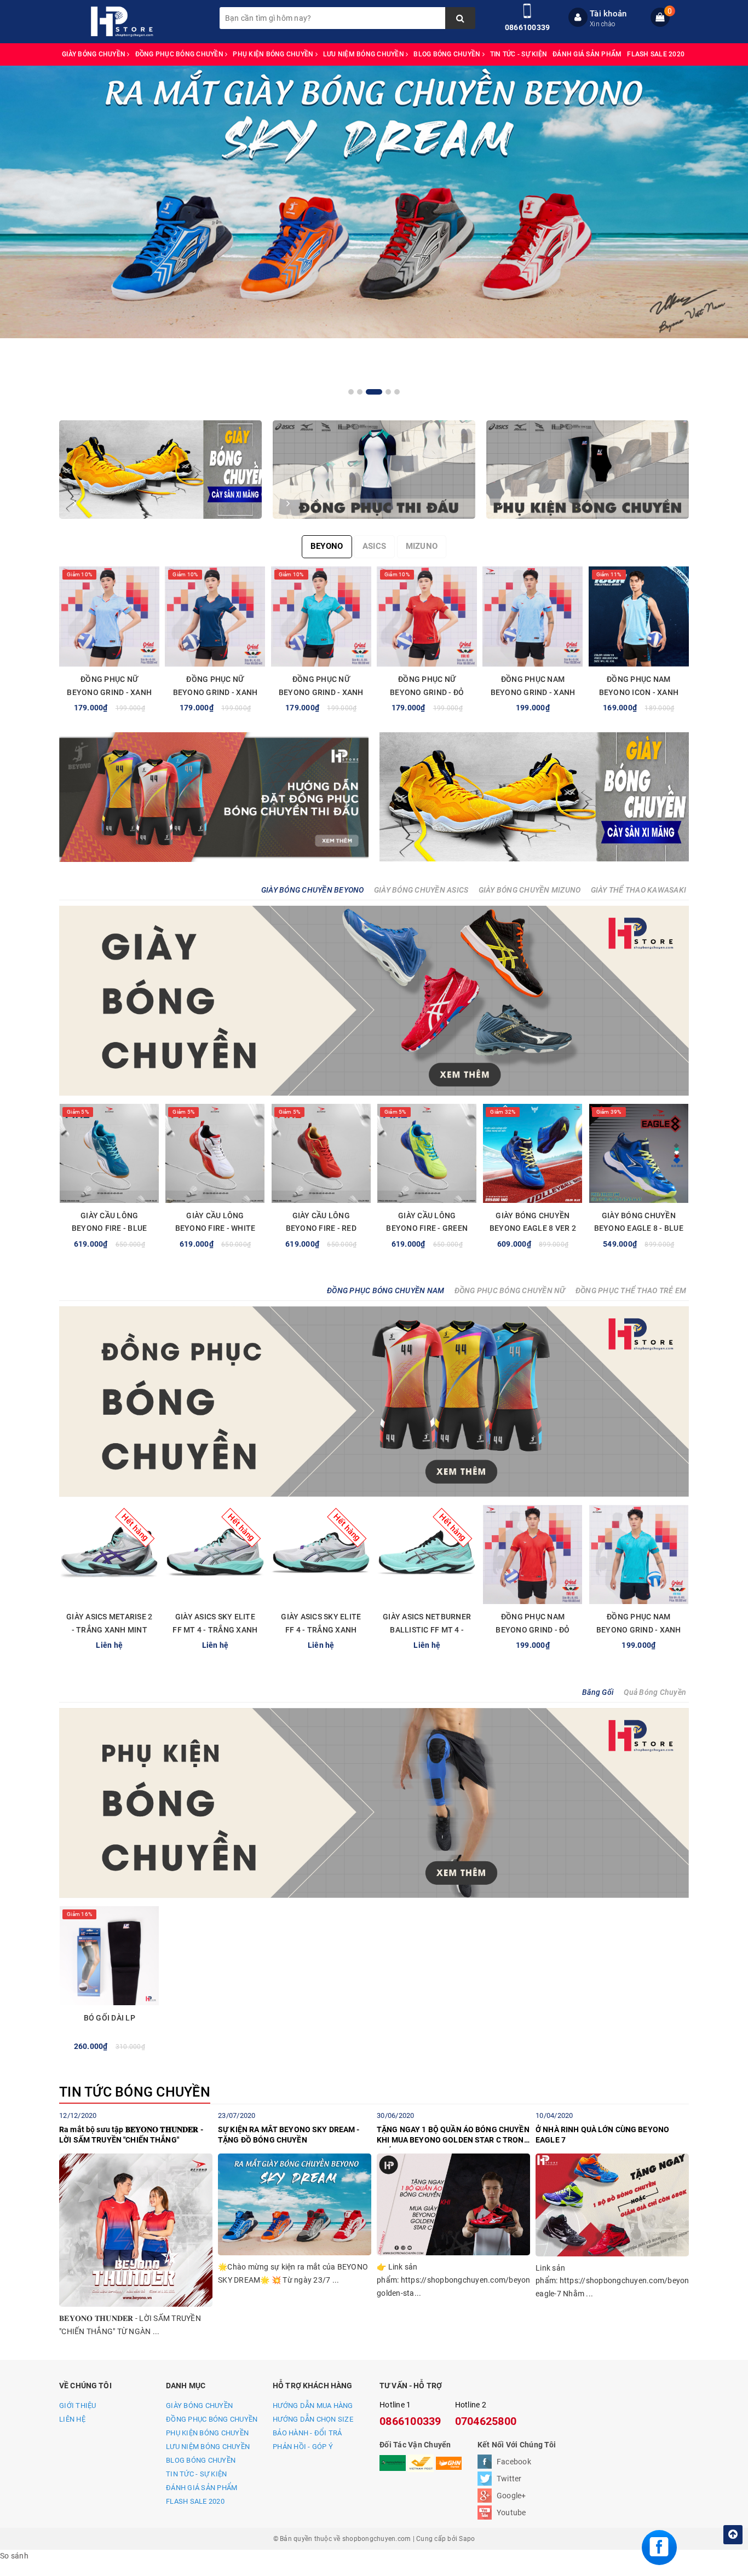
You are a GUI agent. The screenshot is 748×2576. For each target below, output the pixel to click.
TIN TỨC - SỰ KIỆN (519, 54)
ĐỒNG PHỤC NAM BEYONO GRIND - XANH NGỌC (639, 1630)
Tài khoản (608, 14)
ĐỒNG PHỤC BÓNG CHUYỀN (180, 54)
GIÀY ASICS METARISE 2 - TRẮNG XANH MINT (109, 1623)
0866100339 (528, 27)
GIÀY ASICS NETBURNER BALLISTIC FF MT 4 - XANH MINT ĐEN (427, 1630)
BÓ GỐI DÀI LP (110, 2018)
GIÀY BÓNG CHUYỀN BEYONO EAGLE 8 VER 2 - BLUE (533, 1229)
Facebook (514, 2462)
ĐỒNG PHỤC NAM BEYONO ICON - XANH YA (639, 692)
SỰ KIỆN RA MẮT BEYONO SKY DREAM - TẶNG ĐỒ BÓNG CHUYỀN (289, 2135)
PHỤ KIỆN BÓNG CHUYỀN (274, 54)
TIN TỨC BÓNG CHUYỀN (135, 2092)
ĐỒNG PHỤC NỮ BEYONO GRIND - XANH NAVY (215, 692)
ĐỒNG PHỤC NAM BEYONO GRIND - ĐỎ (533, 1623)
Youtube (511, 2513)
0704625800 (486, 2421)
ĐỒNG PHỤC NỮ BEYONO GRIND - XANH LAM (109, 692)
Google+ (511, 2496)
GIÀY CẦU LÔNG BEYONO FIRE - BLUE (110, 1222)
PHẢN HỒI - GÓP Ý (303, 2447)
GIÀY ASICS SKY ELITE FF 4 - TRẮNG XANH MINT (321, 1630)
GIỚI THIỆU (78, 2406)
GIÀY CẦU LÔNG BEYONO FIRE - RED (321, 1222)
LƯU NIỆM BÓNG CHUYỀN (364, 54)
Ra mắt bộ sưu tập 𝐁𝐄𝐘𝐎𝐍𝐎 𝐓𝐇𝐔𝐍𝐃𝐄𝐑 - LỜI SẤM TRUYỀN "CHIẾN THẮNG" (131, 2135)
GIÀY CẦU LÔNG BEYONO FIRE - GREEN (427, 1222)
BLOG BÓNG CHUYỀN (448, 54)
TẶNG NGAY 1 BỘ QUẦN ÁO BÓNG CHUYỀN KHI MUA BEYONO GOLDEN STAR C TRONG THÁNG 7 (453, 2137)
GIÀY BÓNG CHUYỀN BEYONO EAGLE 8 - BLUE (639, 1222)
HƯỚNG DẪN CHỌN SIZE (313, 2419)
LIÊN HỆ (72, 2419)
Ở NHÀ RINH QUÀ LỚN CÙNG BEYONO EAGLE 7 (602, 2135)
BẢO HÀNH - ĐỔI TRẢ (307, 2433)
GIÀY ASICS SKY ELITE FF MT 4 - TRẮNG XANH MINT (215, 1630)
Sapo (467, 2539)
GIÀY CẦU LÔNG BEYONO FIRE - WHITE (215, 1222)
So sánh (14, 2556)
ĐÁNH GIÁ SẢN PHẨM (587, 54)
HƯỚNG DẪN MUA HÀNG (313, 2406)
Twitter (509, 2479)
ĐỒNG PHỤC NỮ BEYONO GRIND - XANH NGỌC (321, 692)
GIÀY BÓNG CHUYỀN (94, 54)
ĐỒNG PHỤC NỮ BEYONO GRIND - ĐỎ (427, 686)
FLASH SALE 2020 (656, 54)
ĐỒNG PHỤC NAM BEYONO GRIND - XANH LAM (533, 692)
